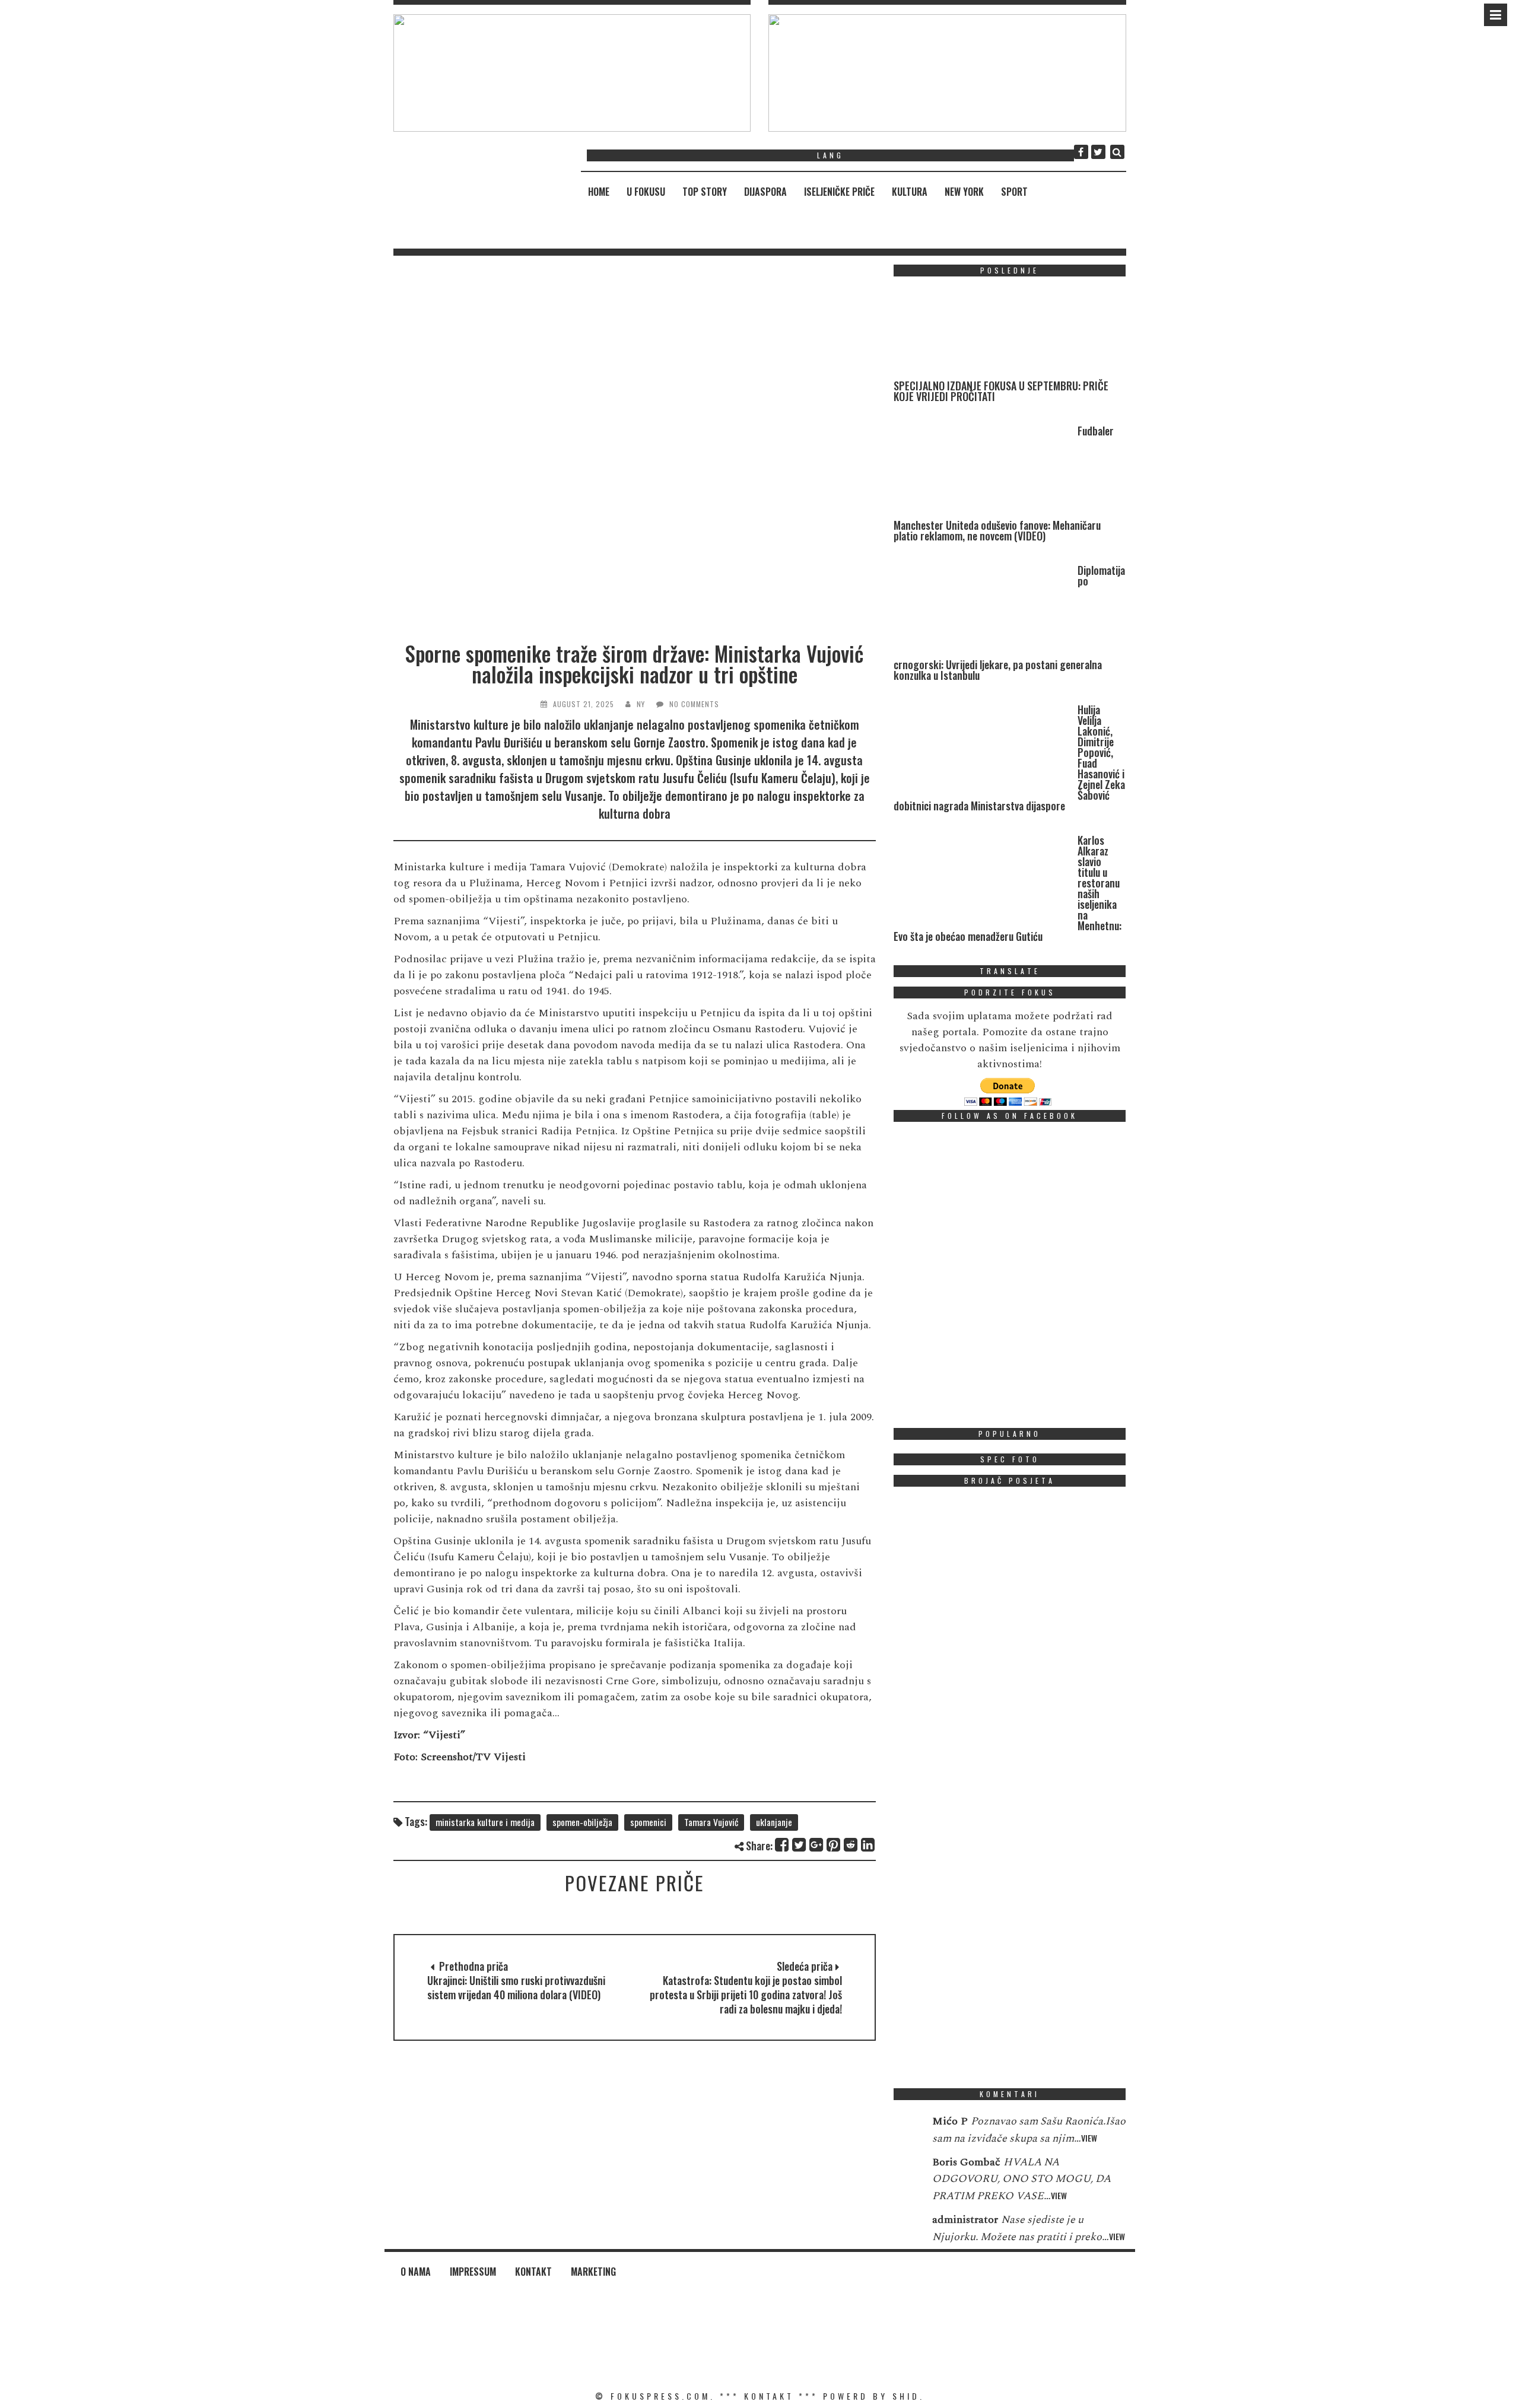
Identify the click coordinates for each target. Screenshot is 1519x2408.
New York (964, 192)
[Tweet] (800, 1845)
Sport (1014, 192)
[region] (572, 73)
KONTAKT (769, 2396)
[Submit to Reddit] (851, 1845)
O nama (416, 2272)
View (1089, 2138)
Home (599, 192)
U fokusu (646, 192)
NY (641, 704)
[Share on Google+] (817, 1845)
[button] (572, 73)
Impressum (473, 2272)
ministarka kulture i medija (485, 1822)
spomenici (648, 1822)
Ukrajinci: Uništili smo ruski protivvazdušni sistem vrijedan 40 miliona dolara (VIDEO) (516, 1987)
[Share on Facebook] (782, 1845)
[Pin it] (834, 1845)
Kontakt (533, 2272)
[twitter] (1098, 152)
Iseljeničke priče (839, 192)
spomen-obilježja (582, 1822)
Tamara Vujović (711, 1822)
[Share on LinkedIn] (868, 1845)
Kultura (910, 192)
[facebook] (1081, 152)
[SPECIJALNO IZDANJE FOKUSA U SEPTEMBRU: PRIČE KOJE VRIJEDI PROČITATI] (983, 333)
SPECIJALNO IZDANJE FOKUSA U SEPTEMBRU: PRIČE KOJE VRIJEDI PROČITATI (1001, 391)
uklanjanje (774, 1822)
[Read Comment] (907, 2129)
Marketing (593, 2272)
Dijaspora (765, 192)
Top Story (705, 192)
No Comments (694, 704)
